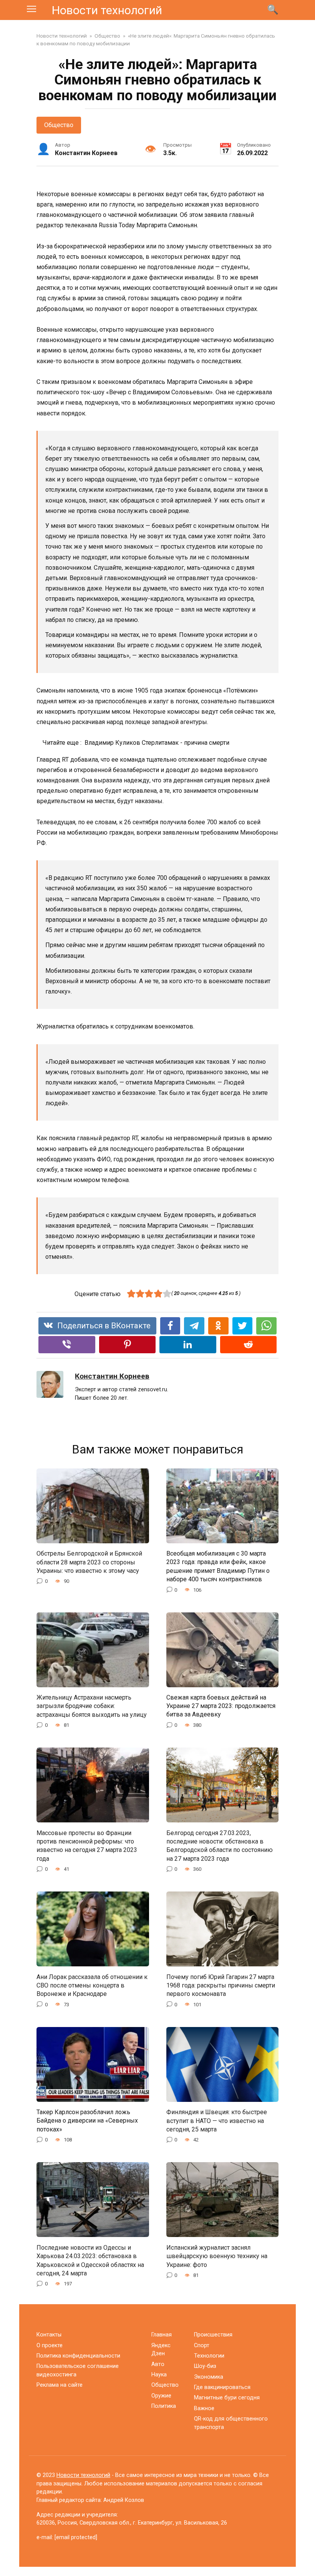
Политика (164, 2406)
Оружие (161, 2396)
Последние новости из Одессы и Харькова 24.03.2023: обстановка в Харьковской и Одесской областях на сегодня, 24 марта (90, 2260)
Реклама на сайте (60, 2385)
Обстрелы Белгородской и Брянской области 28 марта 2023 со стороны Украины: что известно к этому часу (89, 1562)
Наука (159, 2375)
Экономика (209, 2377)
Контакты (49, 2335)
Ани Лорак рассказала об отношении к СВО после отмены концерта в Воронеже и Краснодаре (92, 1985)
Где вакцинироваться (222, 2387)
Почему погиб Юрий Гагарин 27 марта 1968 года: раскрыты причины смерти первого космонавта (221, 1985)
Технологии (209, 2356)
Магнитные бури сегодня (227, 2398)
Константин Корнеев (112, 1376)
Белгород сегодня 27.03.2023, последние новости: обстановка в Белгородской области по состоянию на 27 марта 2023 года (220, 1845)
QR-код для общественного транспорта (231, 2423)
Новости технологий (107, 10)
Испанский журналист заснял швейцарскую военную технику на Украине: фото (217, 2256)
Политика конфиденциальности (78, 2356)
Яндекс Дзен (161, 2350)
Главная (162, 2335)
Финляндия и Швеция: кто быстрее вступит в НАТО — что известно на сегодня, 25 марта (217, 2121)
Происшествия (213, 2335)
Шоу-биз (205, 2366)
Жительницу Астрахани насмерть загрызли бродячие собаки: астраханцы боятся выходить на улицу (92, 1706)
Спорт (202, 2345)
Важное (204, 2408)
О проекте (50, 2345)
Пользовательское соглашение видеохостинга (78, 2370)
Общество (59, 125)
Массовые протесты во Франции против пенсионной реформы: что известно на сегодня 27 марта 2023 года (87, 1845)
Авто (158, 2364)
